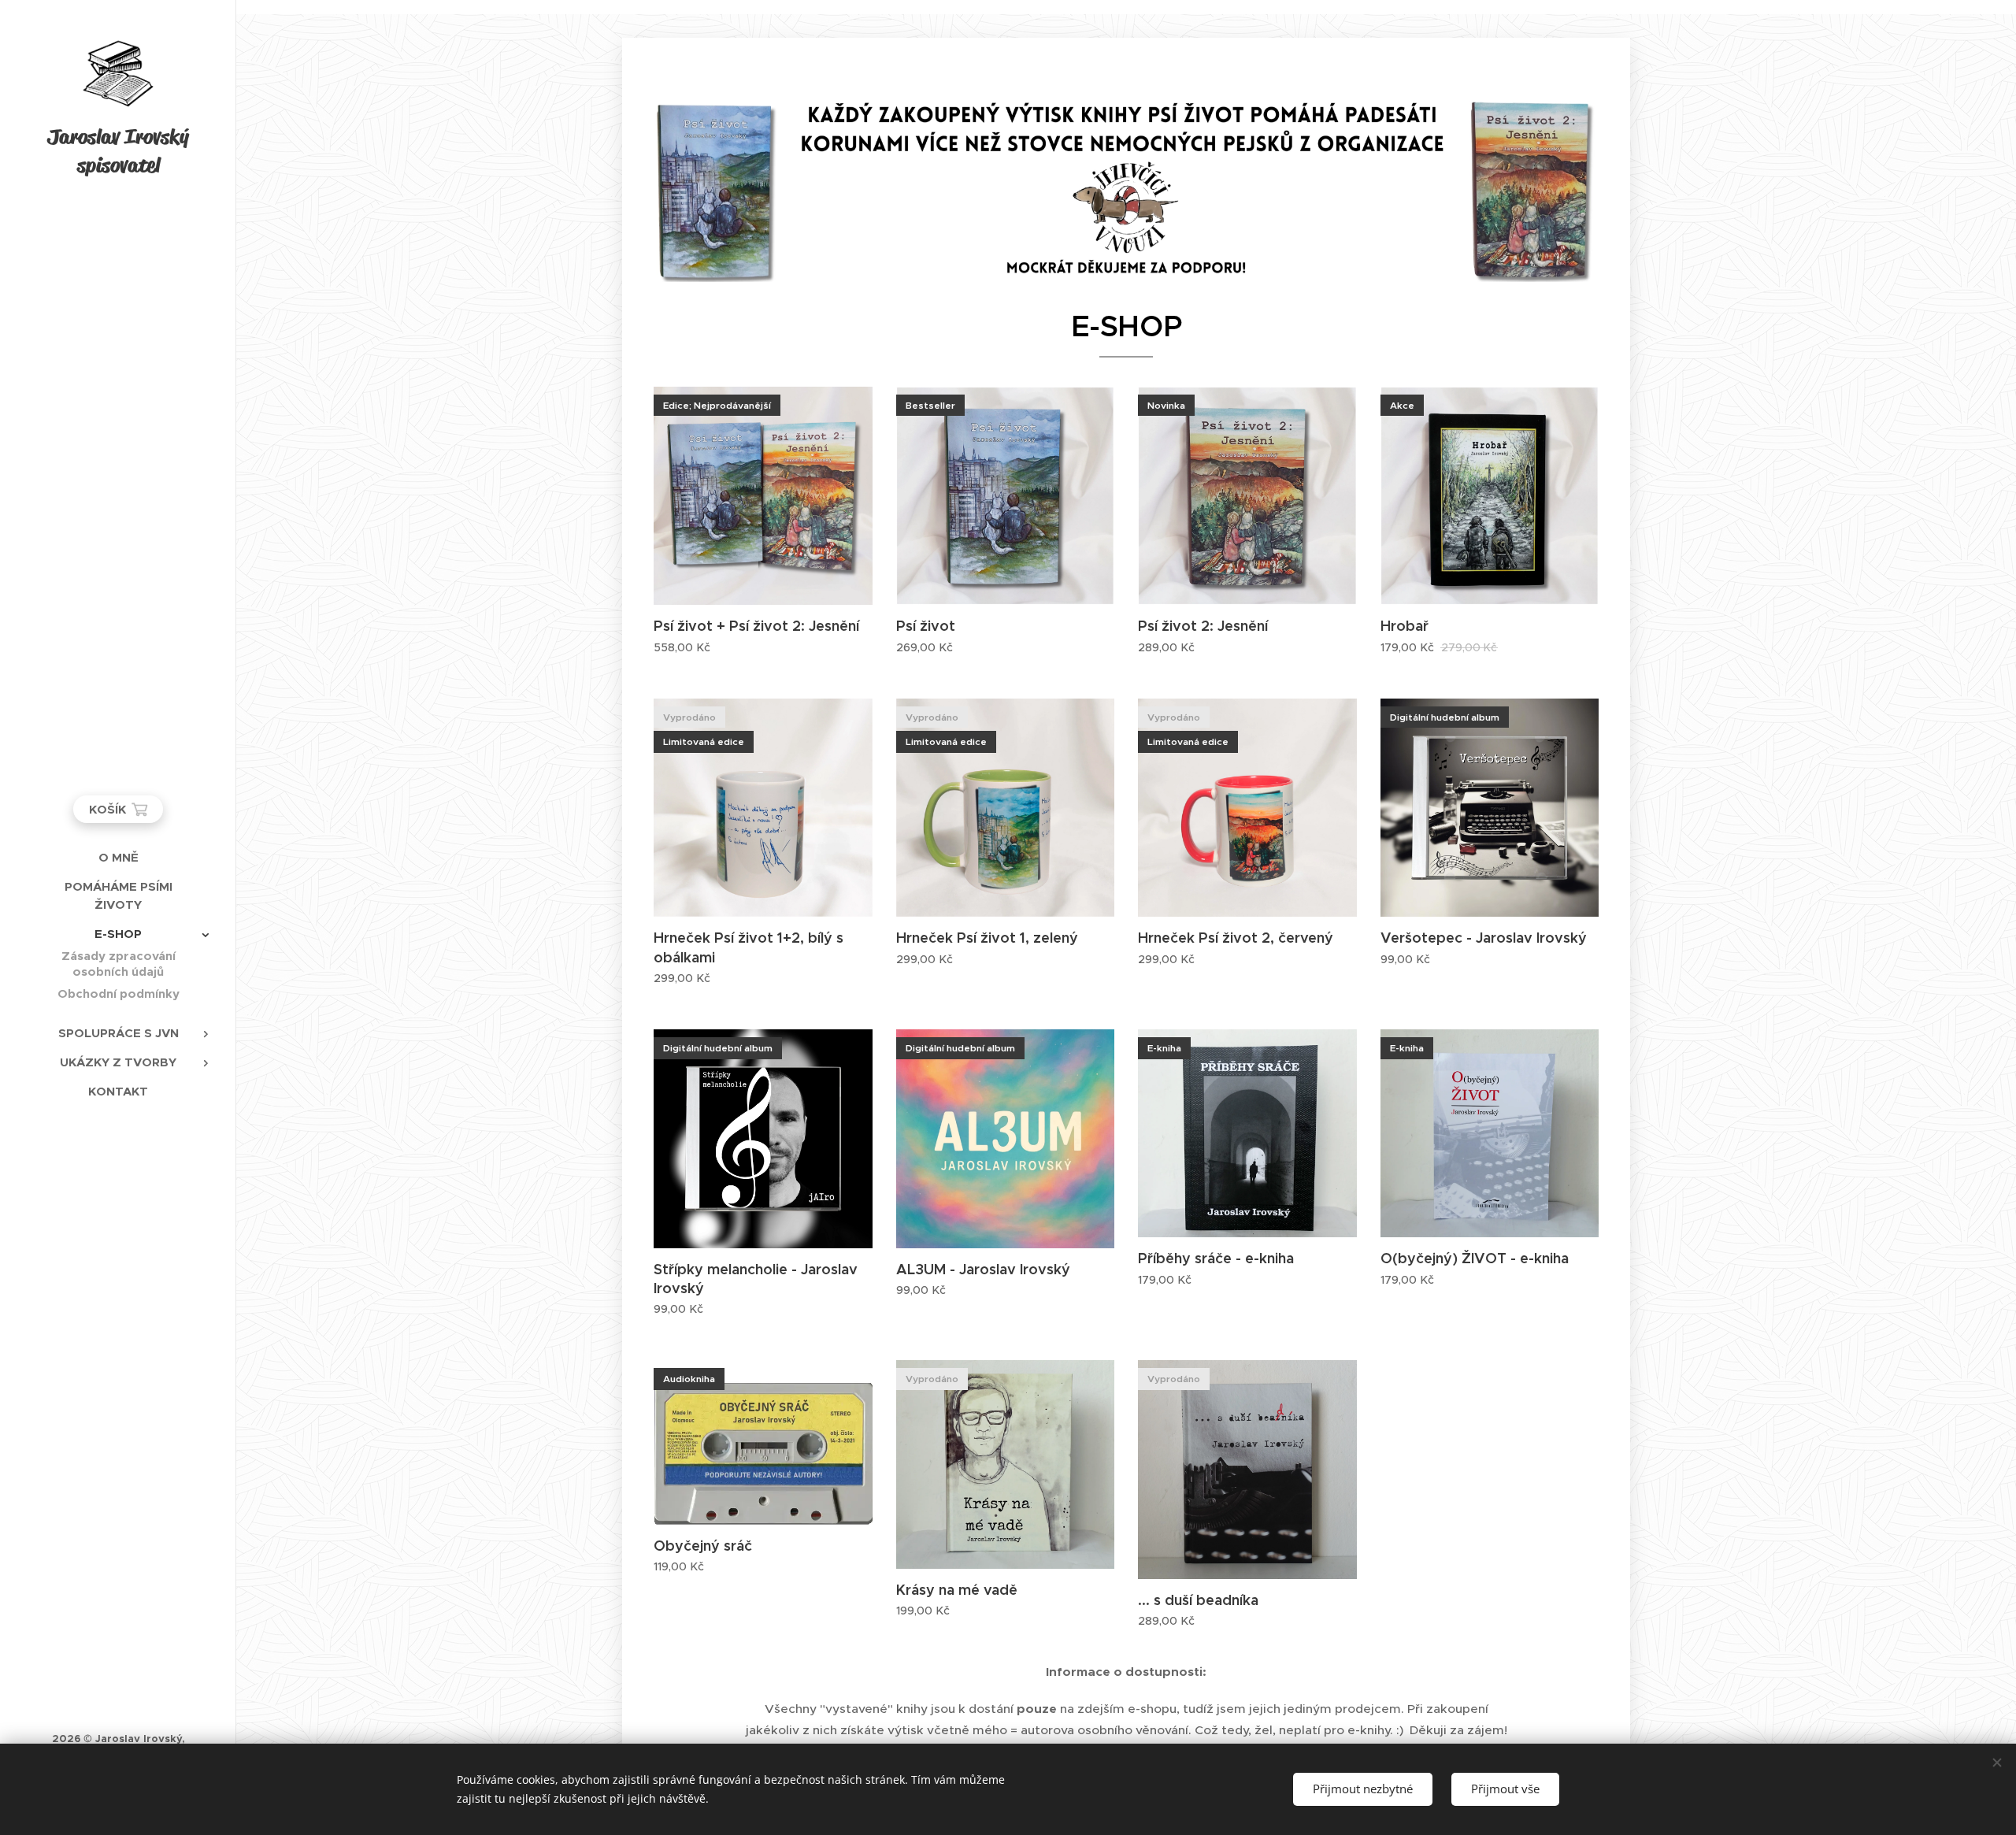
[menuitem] (118, 857)
